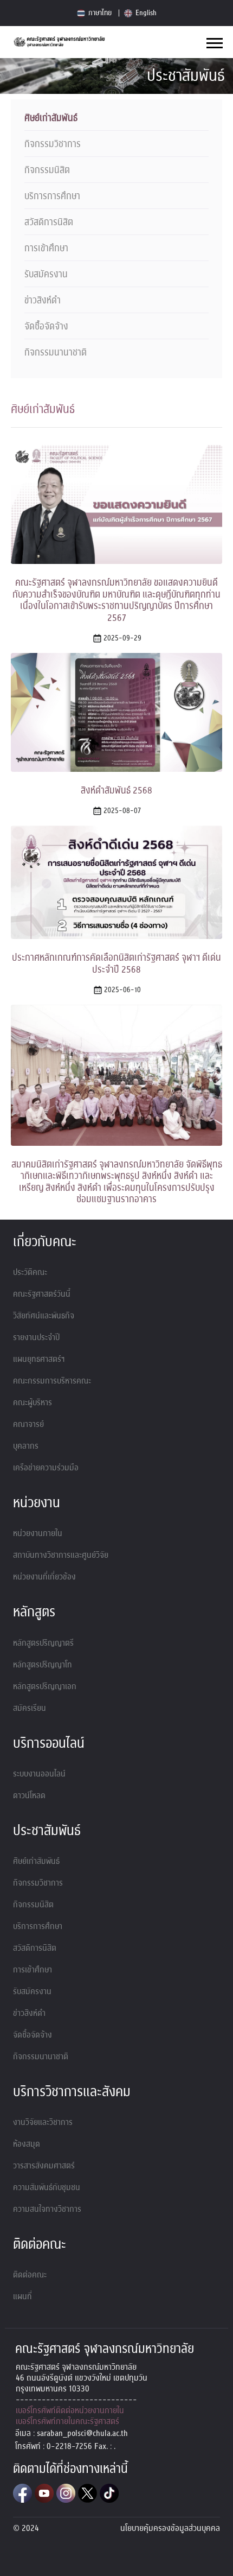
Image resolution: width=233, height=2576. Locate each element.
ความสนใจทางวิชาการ (47, 2209)
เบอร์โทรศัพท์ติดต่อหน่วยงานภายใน (70, 2410)
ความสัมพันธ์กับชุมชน (47, 2187)
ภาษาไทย (99, 13)
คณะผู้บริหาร (33, 1403)
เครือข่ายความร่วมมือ (46, 1468)
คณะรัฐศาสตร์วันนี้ (42, 1294)
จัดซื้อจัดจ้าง (46, 327)
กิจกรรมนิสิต (47, 170)
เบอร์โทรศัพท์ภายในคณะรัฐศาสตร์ (67, 2421)
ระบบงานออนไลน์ (39, 1774)
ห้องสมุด (27, 2144)
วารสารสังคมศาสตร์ (44, 2166)
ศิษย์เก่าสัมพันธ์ (51, 118)
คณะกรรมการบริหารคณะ (52, 1381)
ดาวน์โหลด (29, 1795)
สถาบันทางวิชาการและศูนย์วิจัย (61, 1555)
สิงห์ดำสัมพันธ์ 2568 (116, 791)
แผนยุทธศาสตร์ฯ (39, 1359)
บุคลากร (26, 1446)
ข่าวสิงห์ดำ (43, 301)
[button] (214, 41)
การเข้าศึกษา (46, 249)
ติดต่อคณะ (30, 2275)
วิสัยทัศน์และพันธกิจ (44, 1316)
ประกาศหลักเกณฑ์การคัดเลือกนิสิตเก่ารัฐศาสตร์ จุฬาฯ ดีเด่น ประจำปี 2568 (116, 964)
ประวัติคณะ (30, 1272)
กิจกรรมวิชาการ (53, 144)
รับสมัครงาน (46, 275)
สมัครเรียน (30, 1708)
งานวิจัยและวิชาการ (43, 2122)
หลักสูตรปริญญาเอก (45, 1686)
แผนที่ (22, 2296)
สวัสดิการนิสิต (49, 223)
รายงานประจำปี (36, 1337)
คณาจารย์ (28, 1424)
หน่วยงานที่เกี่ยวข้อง (44, 1577)
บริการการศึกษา (52, 196)
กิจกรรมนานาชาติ (56, 353)
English (145, 13)
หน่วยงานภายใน (38, 1533)
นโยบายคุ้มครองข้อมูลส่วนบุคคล (170, 2528)
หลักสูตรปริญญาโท (43, 1665)
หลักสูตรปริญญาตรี (43, 1643)
